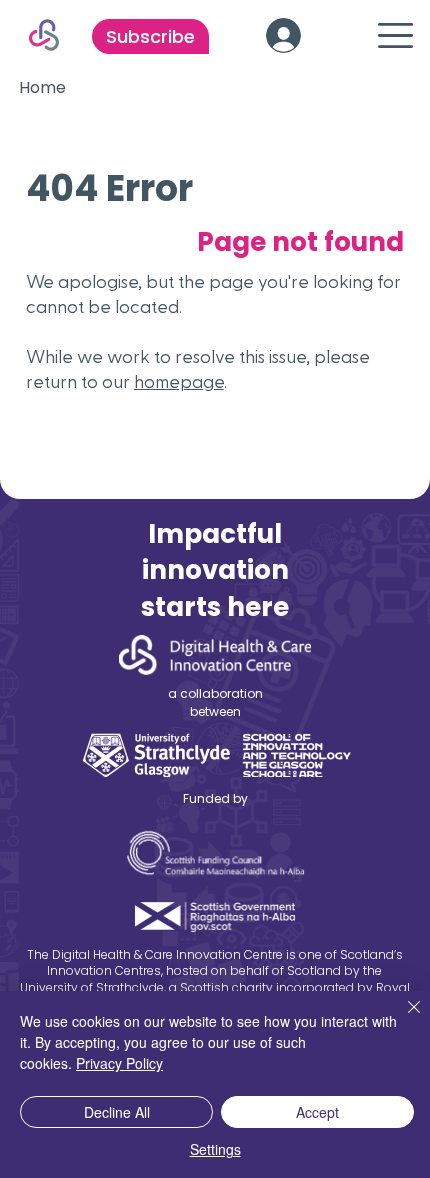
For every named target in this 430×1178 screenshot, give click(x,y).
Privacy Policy (119, 1063)
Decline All (117, 1112)
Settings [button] (215, 1149)
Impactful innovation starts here (215, 570)
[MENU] (385, 35)
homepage (179, 382)
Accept (317, 1112)
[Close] (402, 1019)
